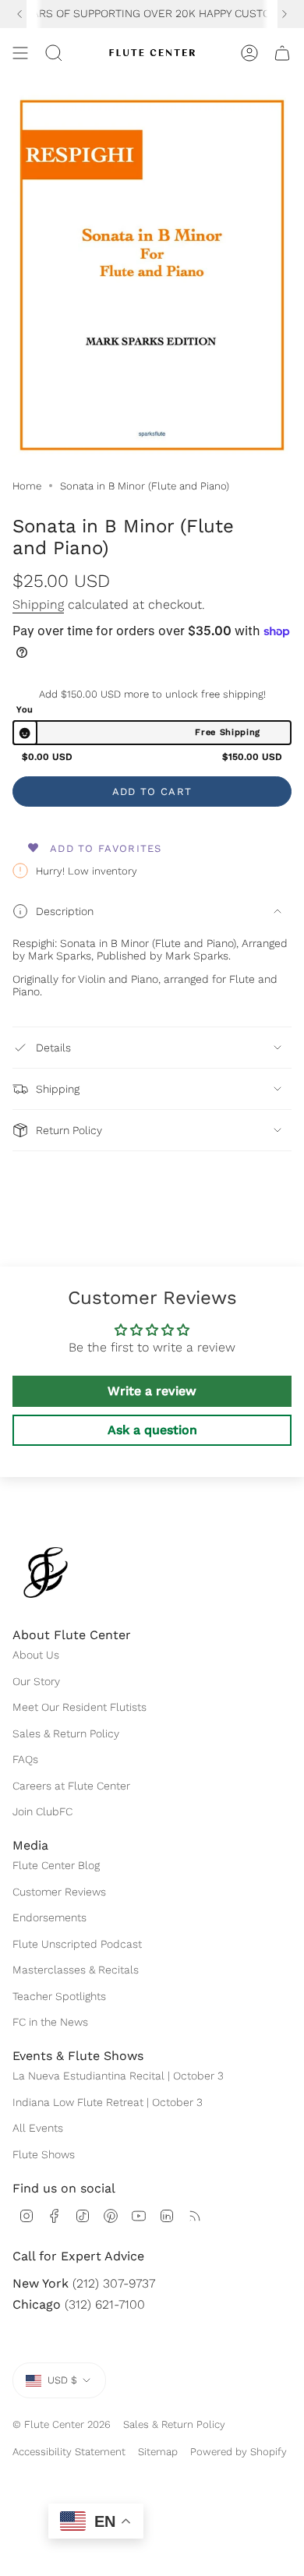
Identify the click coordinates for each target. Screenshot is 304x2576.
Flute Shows (44, 2154)
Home (27, 486)
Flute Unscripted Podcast (77, 1944)
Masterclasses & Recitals (76, 1970)
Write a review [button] (152, 1391)
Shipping (38, 604)
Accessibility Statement (69, 2452)
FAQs (25, 1759)
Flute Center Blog (56, 1865)
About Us (36, 1655)
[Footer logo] (46, 1572)
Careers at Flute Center (71, 1786)
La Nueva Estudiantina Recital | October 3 (118, 2076)
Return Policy (69, 1130)
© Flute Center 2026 (62, 2424)
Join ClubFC (42, 1811)
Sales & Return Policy (66, 1733)
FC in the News (50, 2022)
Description (65, 911)
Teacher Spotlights (59, 1996)
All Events (38, 2128)
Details (53, 1048)
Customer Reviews (59, 1892)
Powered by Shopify (239, 2452)
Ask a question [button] (152, 1430)
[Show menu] (20, 53)
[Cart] (282, 53)
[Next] (285, 14)
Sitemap (158, 2452)
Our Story (36, 1681)
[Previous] (19, 14)
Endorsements (49, 1917)
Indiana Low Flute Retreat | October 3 (108, 2102)
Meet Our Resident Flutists (80, 1707)
